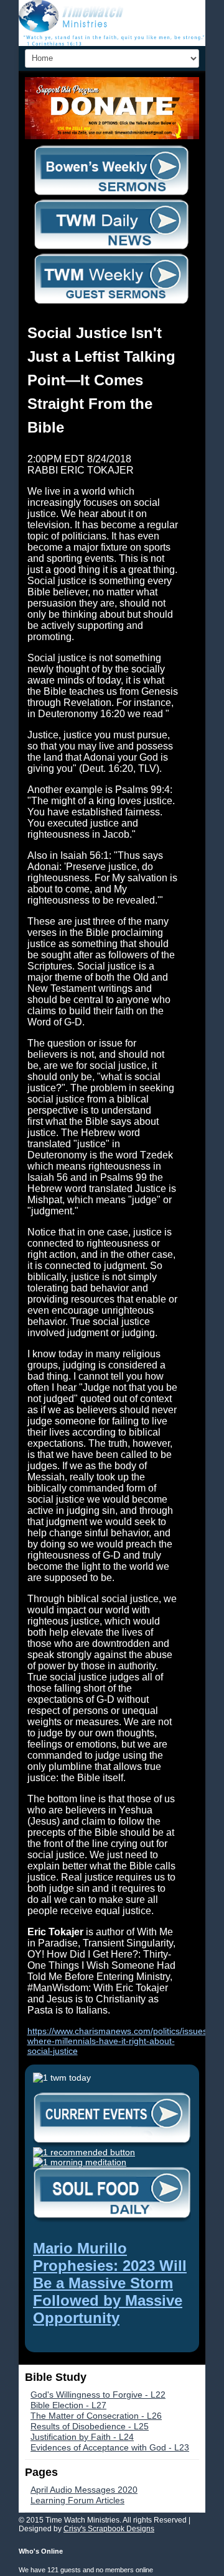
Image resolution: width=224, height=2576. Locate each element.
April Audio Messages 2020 (84, 2490)
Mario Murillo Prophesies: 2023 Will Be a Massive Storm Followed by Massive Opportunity (110, 2283)
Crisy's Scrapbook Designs (109, 2529)
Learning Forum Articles (77, 2500)
